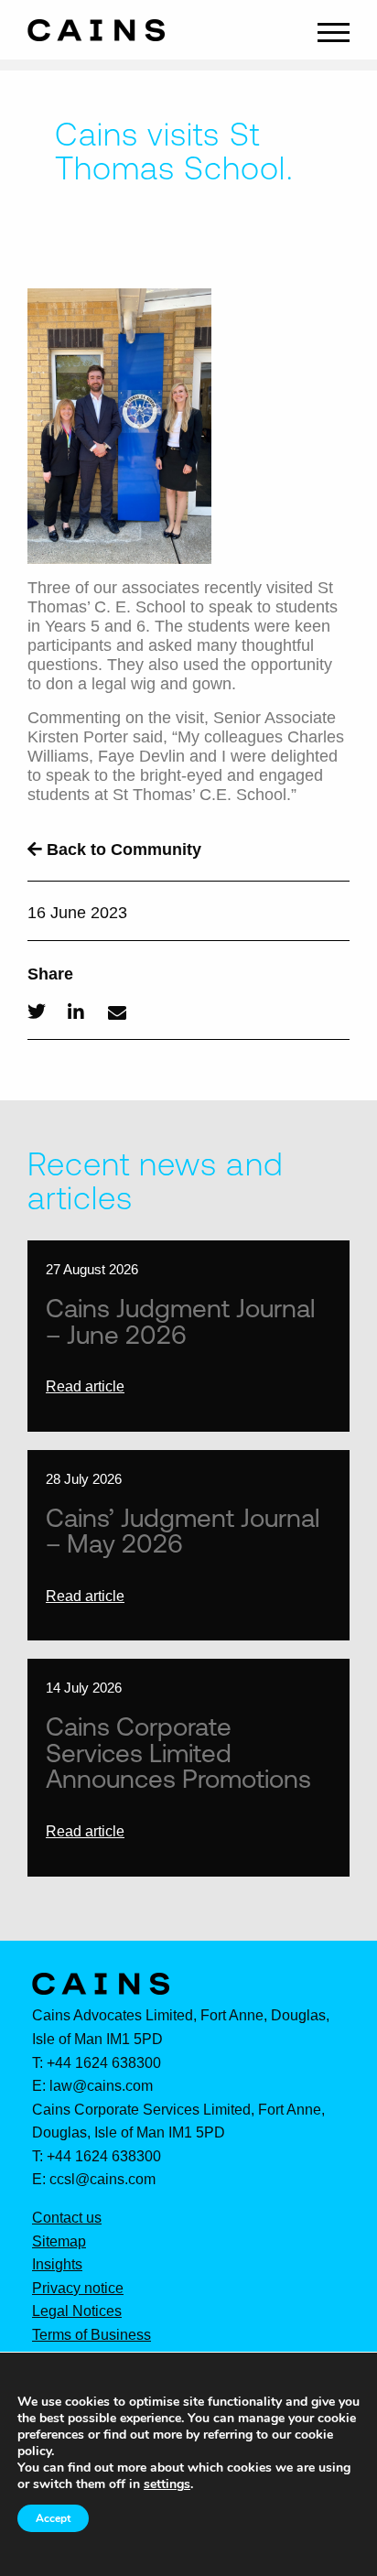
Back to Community (122, 850)
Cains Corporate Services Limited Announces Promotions (178, 1752)
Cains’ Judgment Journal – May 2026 (183, 1530)
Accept (53, 2518)
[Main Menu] (334, 30)
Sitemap (59, 2242)
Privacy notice (78, 2289)
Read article (85, 1386)
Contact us (67, 2218)
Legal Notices (77, 2311)
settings (167, 2484)
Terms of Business (92, 2335)
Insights (57, 2265)
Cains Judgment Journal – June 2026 (180, 1320)
